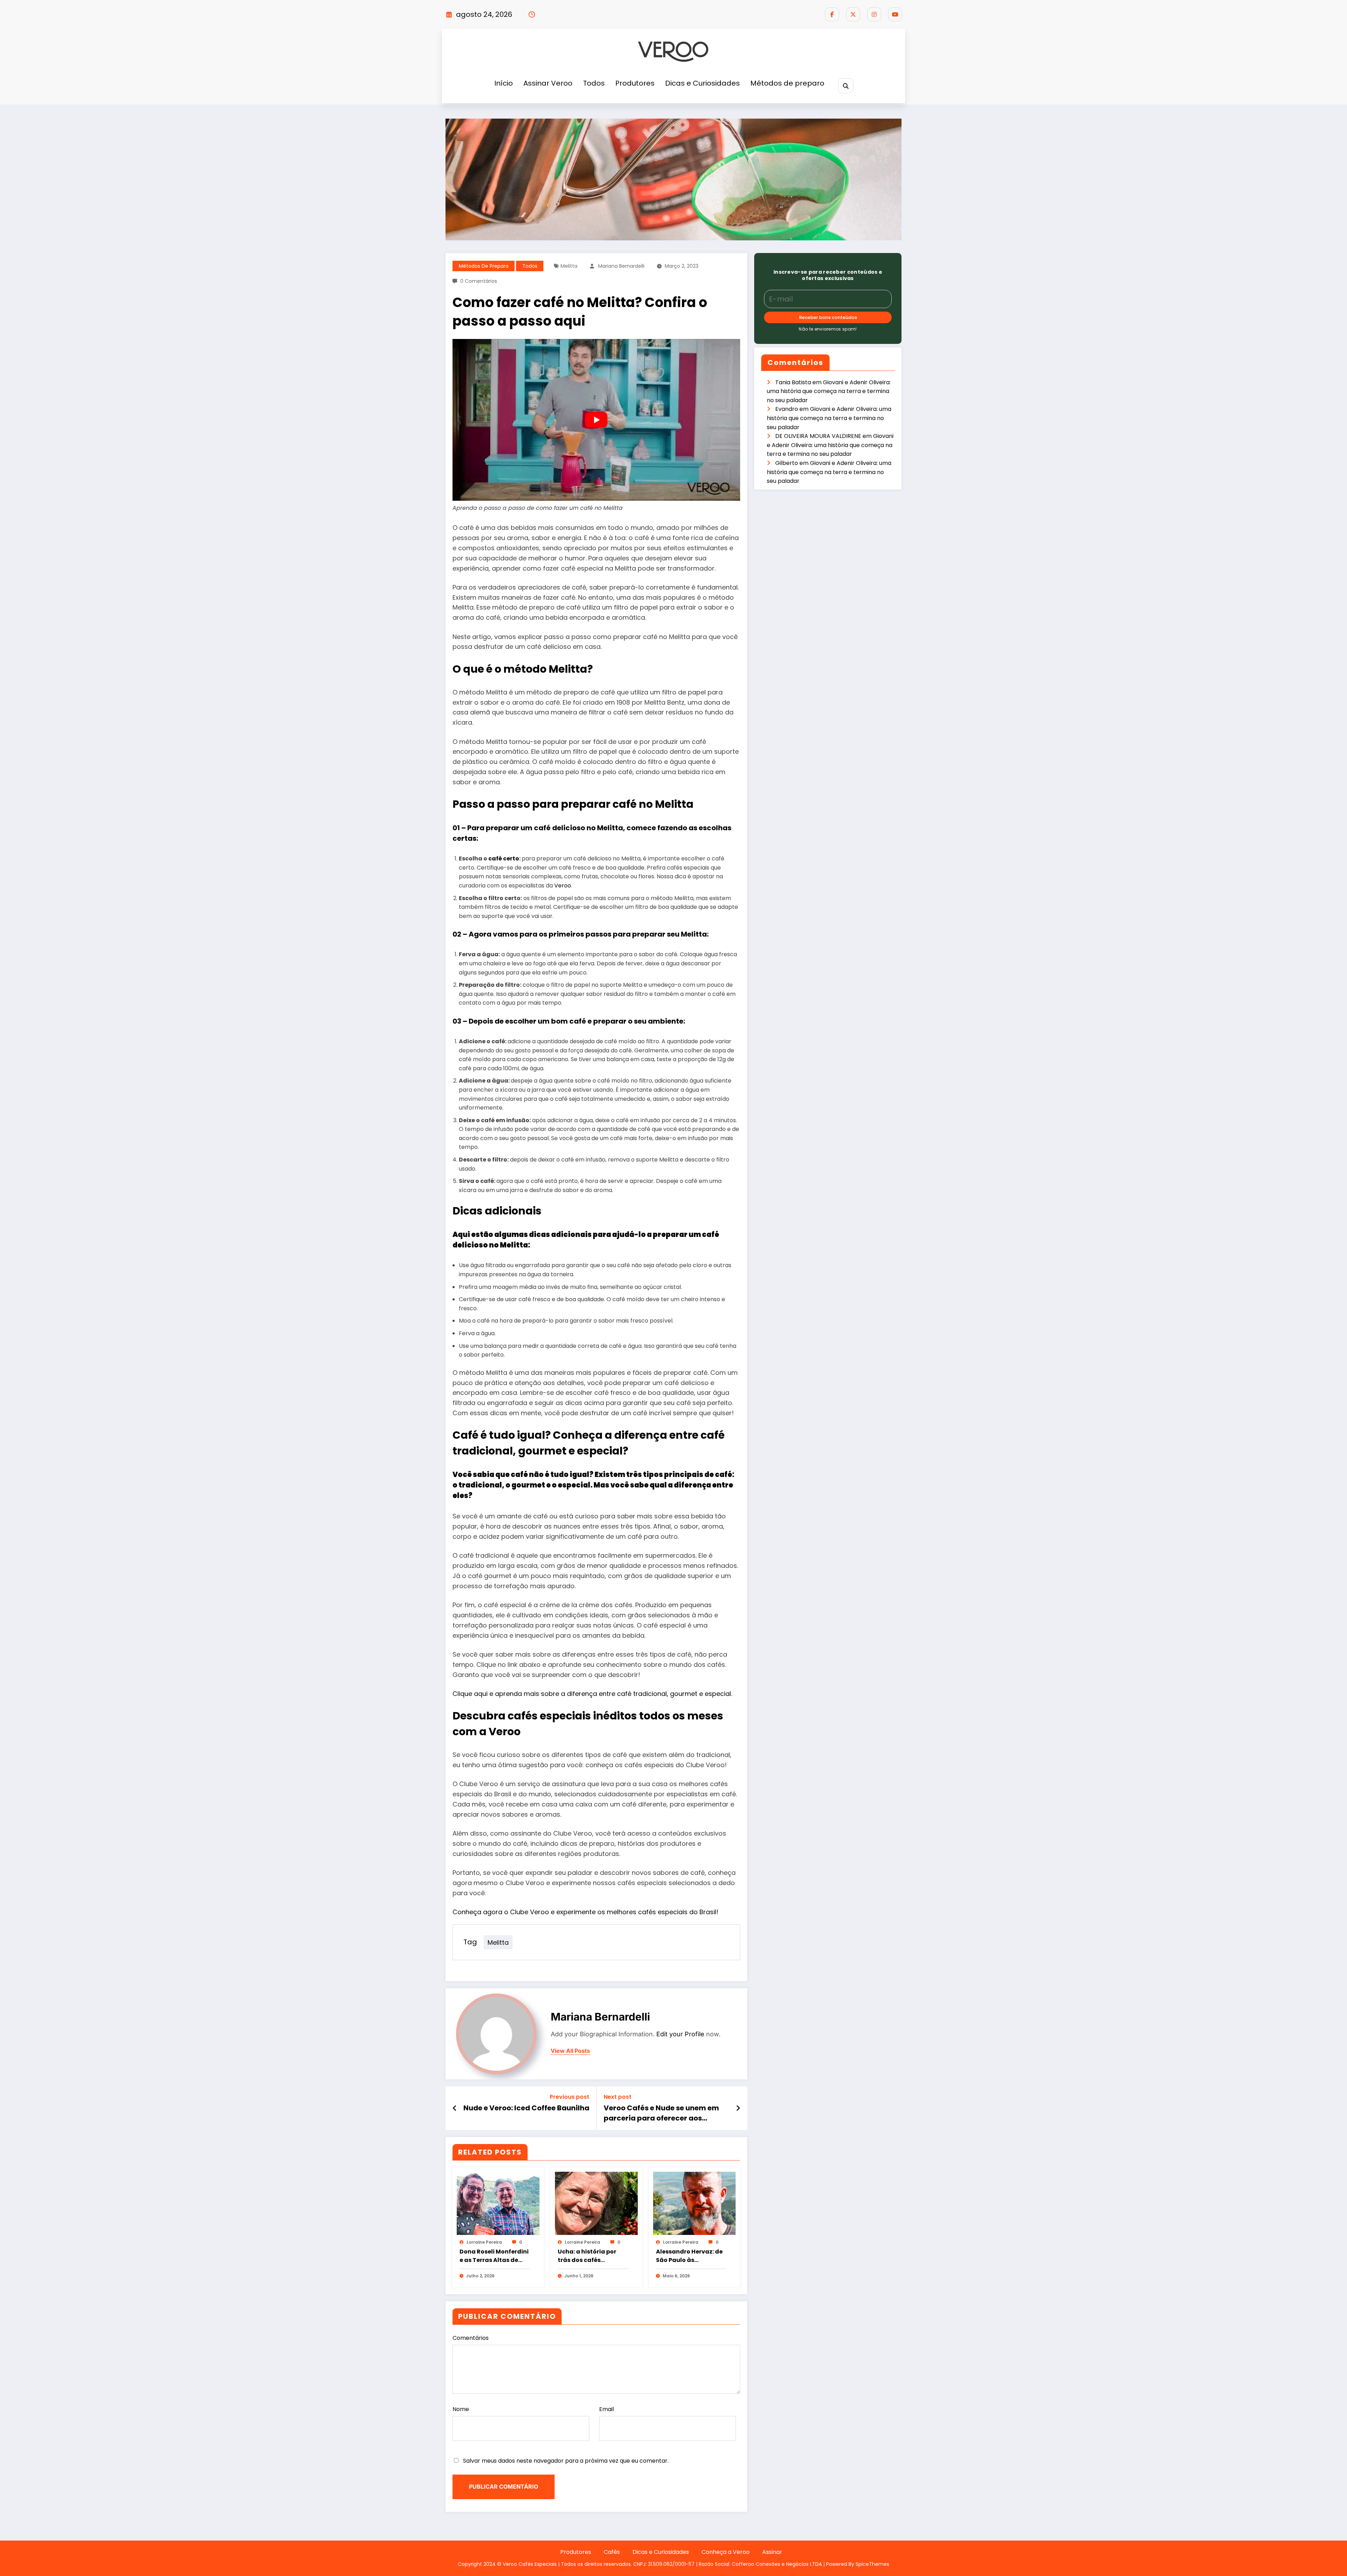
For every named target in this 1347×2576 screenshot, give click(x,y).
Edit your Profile (680, 2034)
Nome (461, 2409)
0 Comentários (479, 281)
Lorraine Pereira (484, 2242)
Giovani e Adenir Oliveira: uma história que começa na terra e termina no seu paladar (829, 391)
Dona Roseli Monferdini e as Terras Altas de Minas (494, 2256)
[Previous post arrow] (455, 2108)
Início (504, 83)
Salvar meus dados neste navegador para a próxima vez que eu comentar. (566, 2461)
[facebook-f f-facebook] (832, 14)
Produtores (635, 83)
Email (607, 2409)
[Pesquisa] (846, 86)
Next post (618, 2097)
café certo (504, 858)
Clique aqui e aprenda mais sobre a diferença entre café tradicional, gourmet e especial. (592, 1694)
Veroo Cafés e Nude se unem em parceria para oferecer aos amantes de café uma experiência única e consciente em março (666, 2113)
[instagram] (874, 14)
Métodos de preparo (787, 83)
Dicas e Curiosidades (702, 83)
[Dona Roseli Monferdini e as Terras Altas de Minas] (498, 2203)
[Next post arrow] (738, 2108)
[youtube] (895, 14)
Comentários (471, 2338)
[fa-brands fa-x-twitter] (853, 14)
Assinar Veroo (548, 83)
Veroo (563, 886)
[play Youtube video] (596, 420)
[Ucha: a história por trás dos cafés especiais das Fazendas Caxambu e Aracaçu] (596, 2203)
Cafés (612, 2552)
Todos (594, 83)
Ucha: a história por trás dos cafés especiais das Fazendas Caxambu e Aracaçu (590, 2256)
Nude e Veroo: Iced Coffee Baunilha (526, 2108)
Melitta (569, 266)
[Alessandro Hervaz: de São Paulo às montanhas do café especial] (695, 2203)
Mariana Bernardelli (621, 266)
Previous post (569, 2097)
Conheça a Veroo (726, 2552)
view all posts (570, 2051)
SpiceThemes (872, 2564)
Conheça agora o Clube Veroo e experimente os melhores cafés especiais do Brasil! (585, 1912)
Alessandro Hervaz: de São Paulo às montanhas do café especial (689, 2256)
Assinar (772, 2552)
